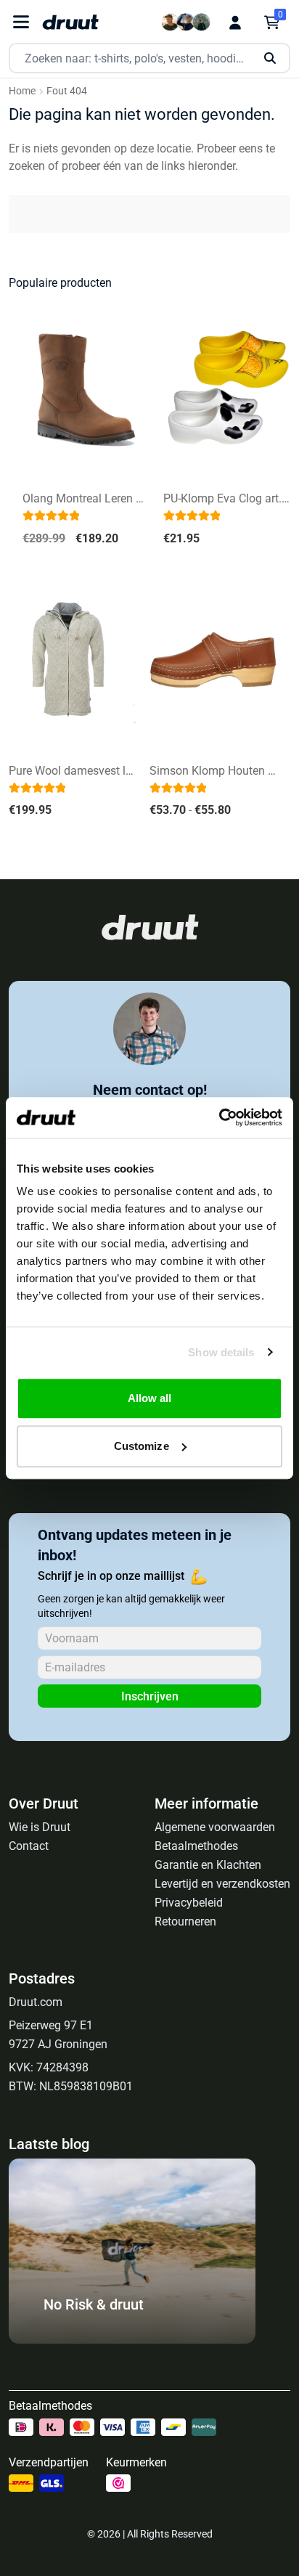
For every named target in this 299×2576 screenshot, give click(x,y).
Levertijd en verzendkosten (222, 1884)
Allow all (150, 1398)
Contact (29, 1846)
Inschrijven (150, 1696)
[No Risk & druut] (132, 2340)
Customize (142, 1446)
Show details (221, 1352)
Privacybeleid (189, 1903)
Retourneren (185, 1921)
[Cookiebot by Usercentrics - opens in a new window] (219, 1117)
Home (22, 91)
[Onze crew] (186, 22)
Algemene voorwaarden (215, 1827)
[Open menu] (21, 22)
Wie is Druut (40, 1827)
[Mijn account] (235, 23)
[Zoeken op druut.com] (149, 58)
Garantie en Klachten (208, 1865)
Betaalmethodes (196, 1846)
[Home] (70, 22)
